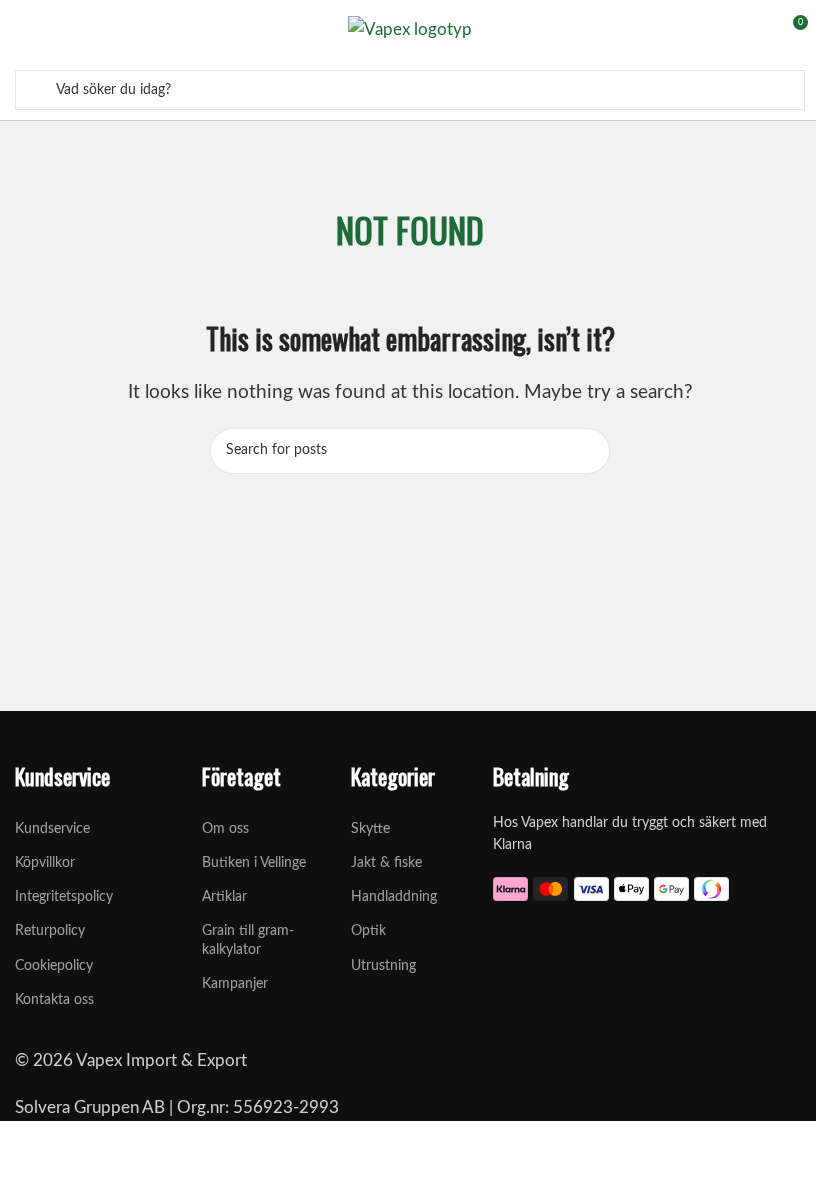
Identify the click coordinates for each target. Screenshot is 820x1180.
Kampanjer (235, 984)
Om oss (225, 829)
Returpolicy (50, 931)
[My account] (755, 30)
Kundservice (52, 829)
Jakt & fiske (386, 863)
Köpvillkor (45, 863)
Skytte (370, 829)
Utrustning (383, 966)
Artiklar (224, 897)
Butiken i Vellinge (254, 863)
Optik (368, 931)
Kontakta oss (54, 1000)
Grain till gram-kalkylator (248, 940)
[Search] (38, 90)
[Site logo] (410, 28)
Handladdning (392, 897)
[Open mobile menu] (23, 30)
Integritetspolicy (64, 897)
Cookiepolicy (54, 966)
